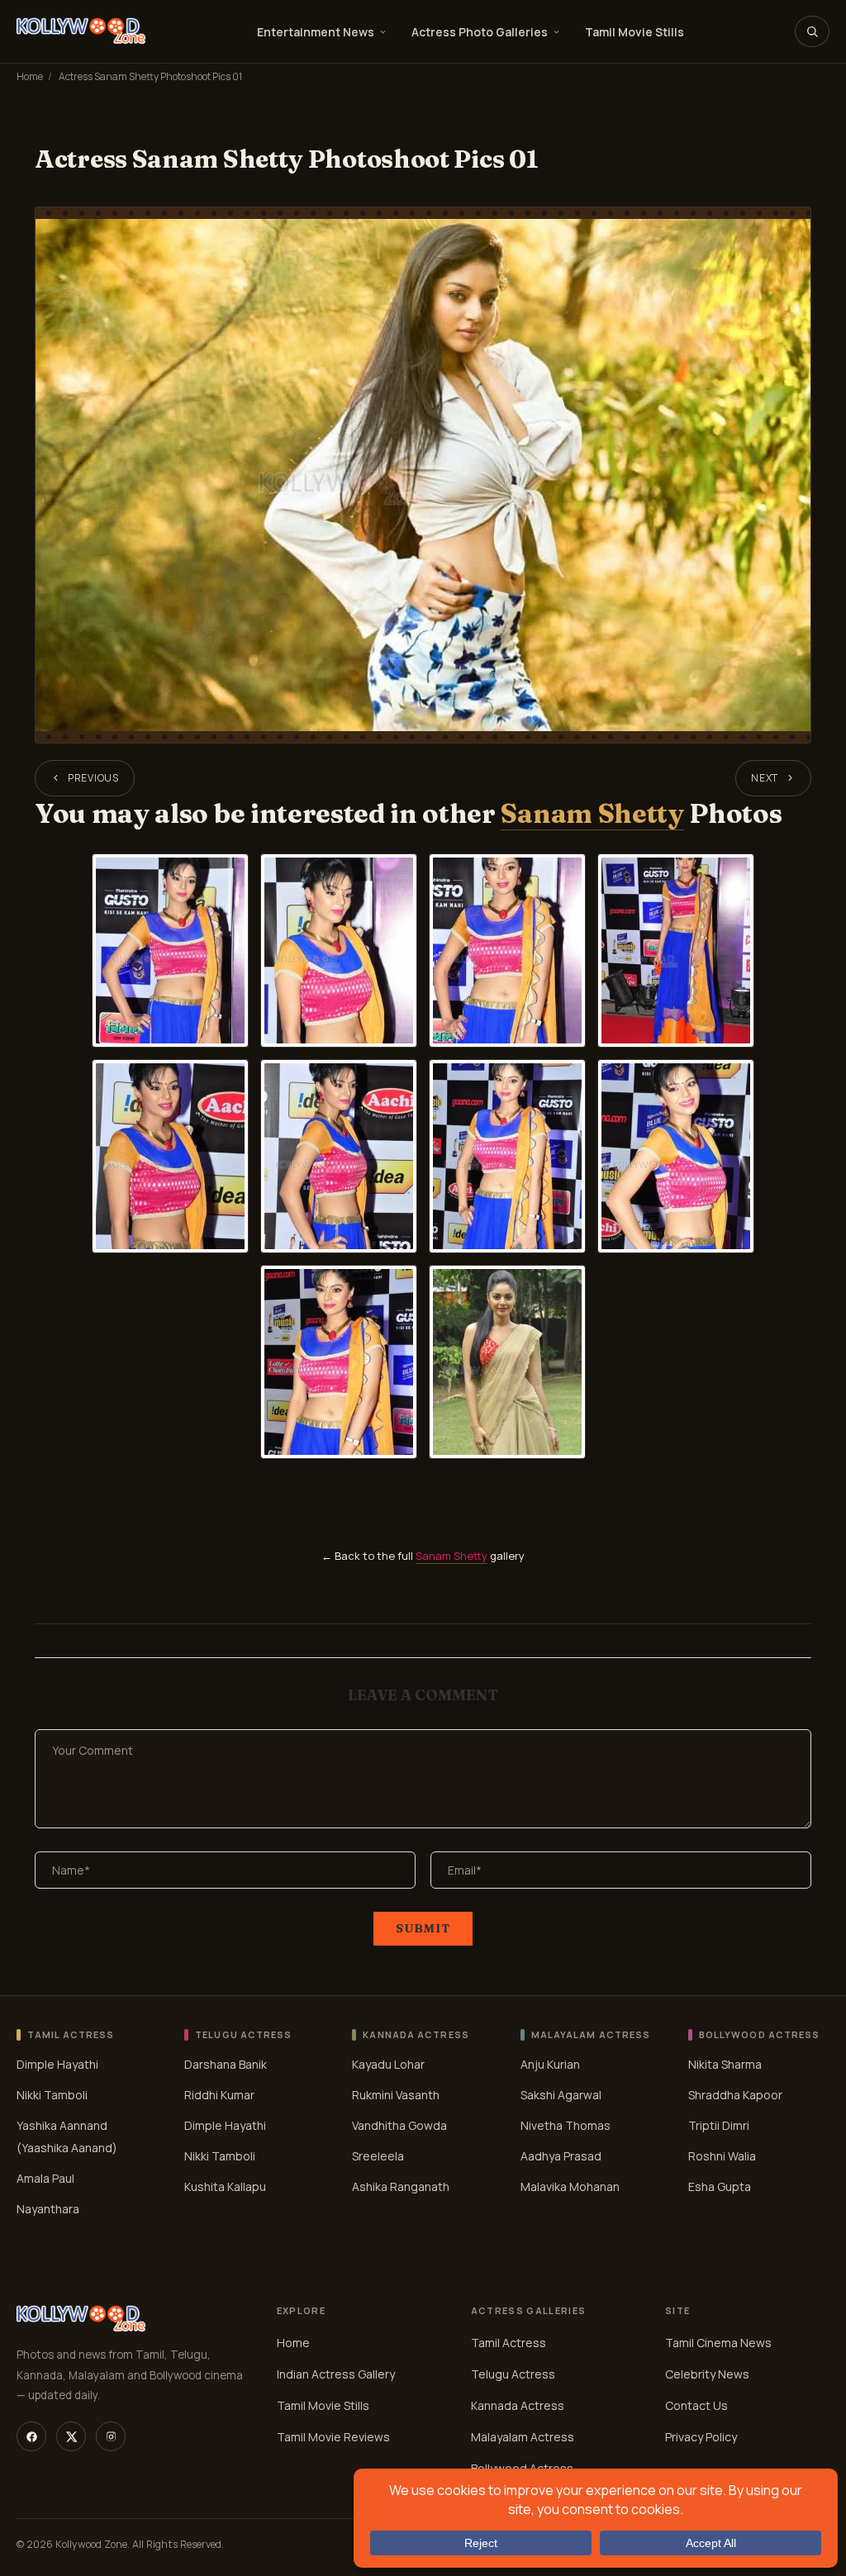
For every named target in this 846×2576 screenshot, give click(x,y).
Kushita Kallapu (225, 2186)
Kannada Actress (518, 2405)
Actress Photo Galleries (480, 32)
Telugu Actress (513, 2374)
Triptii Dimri (719, 2124)
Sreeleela (378, 2155)
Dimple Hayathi (57, 2063)
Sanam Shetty (592, 813)
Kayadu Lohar (388, 2063)
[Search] (812, 31)
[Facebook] (31, 2436)
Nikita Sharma (725, 2063)
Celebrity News (707, 2374)
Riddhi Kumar (219, 2094)
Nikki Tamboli (52, 2094)
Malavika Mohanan (570, 2186)
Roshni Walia (722, 2155)
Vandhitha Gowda (399, 2124)
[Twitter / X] (71, 2436)
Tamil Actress (509, 2343)
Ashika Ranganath (401, 2186)
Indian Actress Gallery (336, 2374)
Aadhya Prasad (561, 2155)
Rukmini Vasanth (396, 2094)
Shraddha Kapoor (735, 2094)
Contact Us (696, 2405)
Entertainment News (316, 32)
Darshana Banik (226, 2063)
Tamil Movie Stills (634, 32)
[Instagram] (111, 2436)
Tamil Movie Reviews (333, 2437)
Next (765, 778)
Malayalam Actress (523, 2437)
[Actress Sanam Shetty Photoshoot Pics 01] (423, 475)
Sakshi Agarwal (561, 2094)
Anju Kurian (550, 2063)
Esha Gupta (720, 2186)
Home (30, 76)
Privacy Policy (701, 2437)
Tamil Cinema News (718, 2343)
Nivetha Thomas (566, 2124)
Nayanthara (48, 2208)
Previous (93, 778)
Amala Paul (45, 2177)
